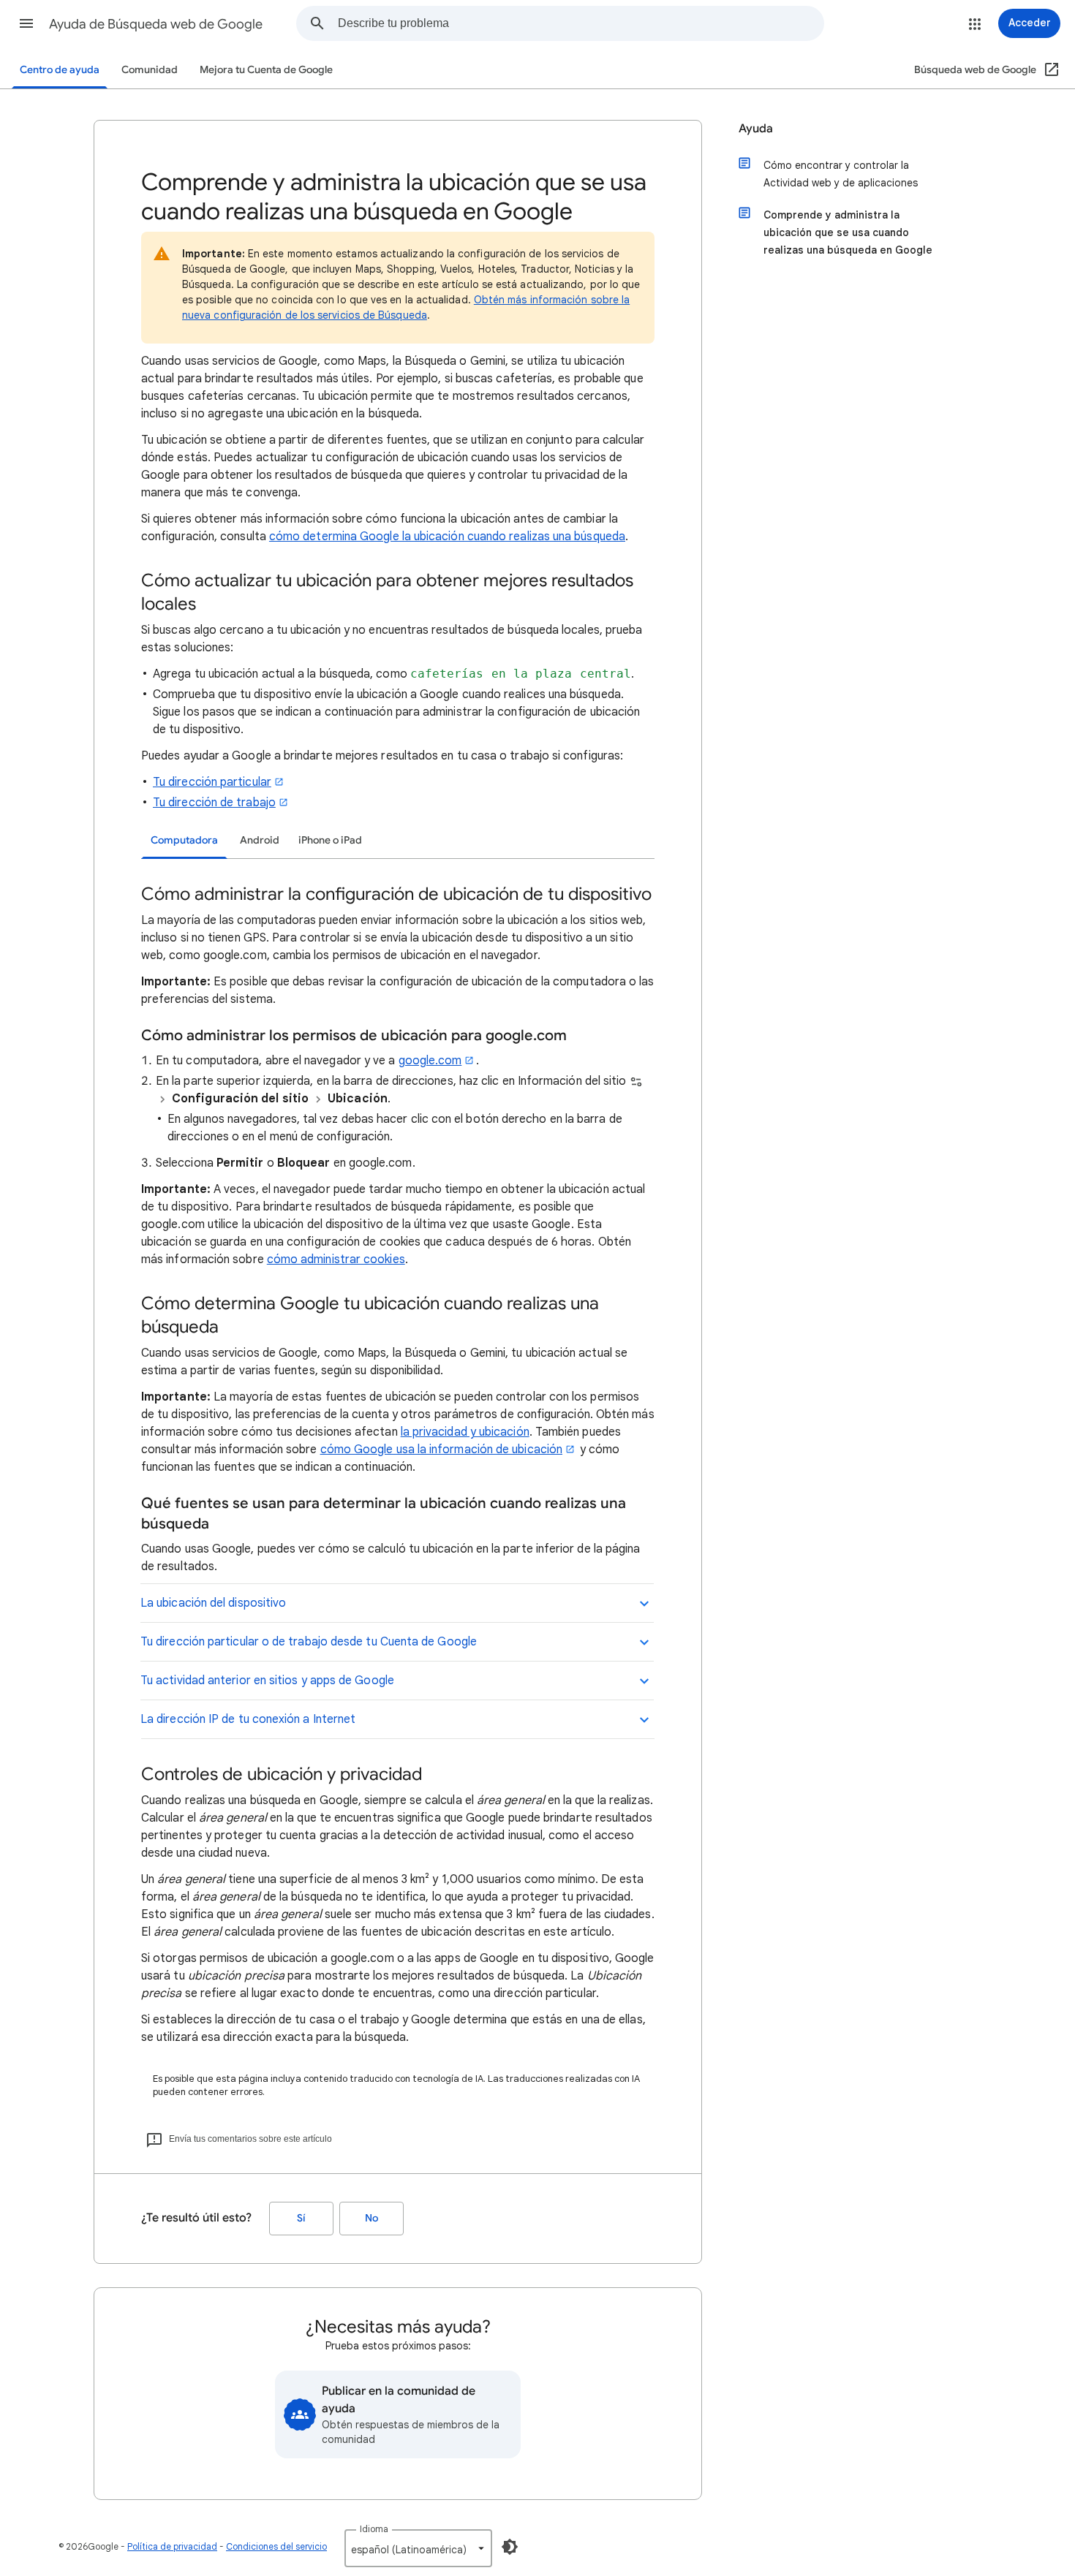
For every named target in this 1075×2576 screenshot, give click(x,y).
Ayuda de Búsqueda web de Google (156, 24)
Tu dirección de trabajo (214, 803)
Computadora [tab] (184, 840)
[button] (26, 23)
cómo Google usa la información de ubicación (441, 1450)
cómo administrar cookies (336, 1259)
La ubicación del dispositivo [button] (213, 1603)
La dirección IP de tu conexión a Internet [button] (248, 1719)
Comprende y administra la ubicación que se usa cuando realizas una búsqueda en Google (848, 232)
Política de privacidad (172, 2546)
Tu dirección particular (212, 782)
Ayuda (756, 129)
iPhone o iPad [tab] (330, 840)
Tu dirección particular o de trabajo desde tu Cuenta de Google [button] (309, 1642)
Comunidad (150, 70)
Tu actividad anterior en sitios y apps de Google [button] (267, 1681)
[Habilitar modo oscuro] (510, 2547)
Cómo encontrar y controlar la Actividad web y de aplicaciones (841, 174)
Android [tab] (260, 840)
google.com (430, 1061)
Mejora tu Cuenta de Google (266, 70)
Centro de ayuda (60, 70)
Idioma (374, 2529)
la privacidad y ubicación (465, 1432)
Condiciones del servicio (276, 2546)
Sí (301, 2218)
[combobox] (581, 23)
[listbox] (418, 2548)
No (371, 2218)
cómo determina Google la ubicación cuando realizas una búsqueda (447, 537)
